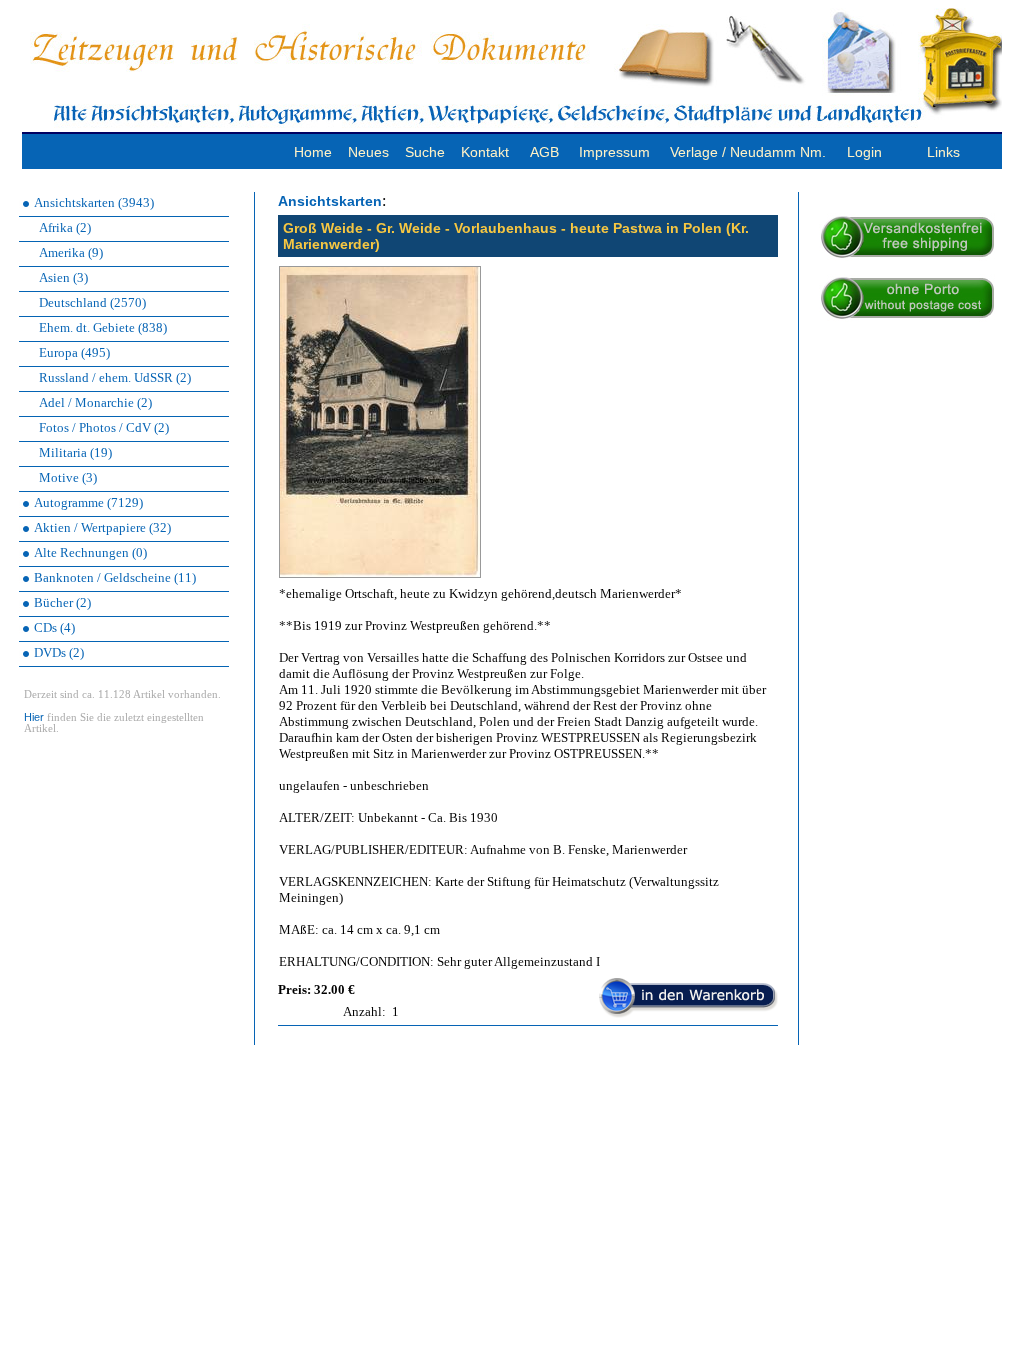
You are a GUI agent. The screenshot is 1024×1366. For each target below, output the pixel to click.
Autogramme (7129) (88, 502)
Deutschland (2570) (92, 302)
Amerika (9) (71, 252)
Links (943, 152)
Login (864, 152)
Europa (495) (74, 352)
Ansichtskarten (330, 201)
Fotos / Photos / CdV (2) (104, 427)
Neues (368, 152)
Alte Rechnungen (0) (90, 552)
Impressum (614, 152)
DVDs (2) (59, 652)
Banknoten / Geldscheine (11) (115, 577)
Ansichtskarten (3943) (94, 202)
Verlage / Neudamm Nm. (748, 152)
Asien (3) (63, 277)
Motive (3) (68, 477)
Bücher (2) (62, 602)
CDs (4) (54, 627)
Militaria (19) (75, 452)
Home (313, 152)
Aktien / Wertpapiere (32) (102, 527)
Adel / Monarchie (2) (95, 402)
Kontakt (485, 152)
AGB (544, 152)
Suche (425, 152)
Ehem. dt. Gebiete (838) (103, 327)
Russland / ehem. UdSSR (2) (115, 377)
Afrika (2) (65, 227)
